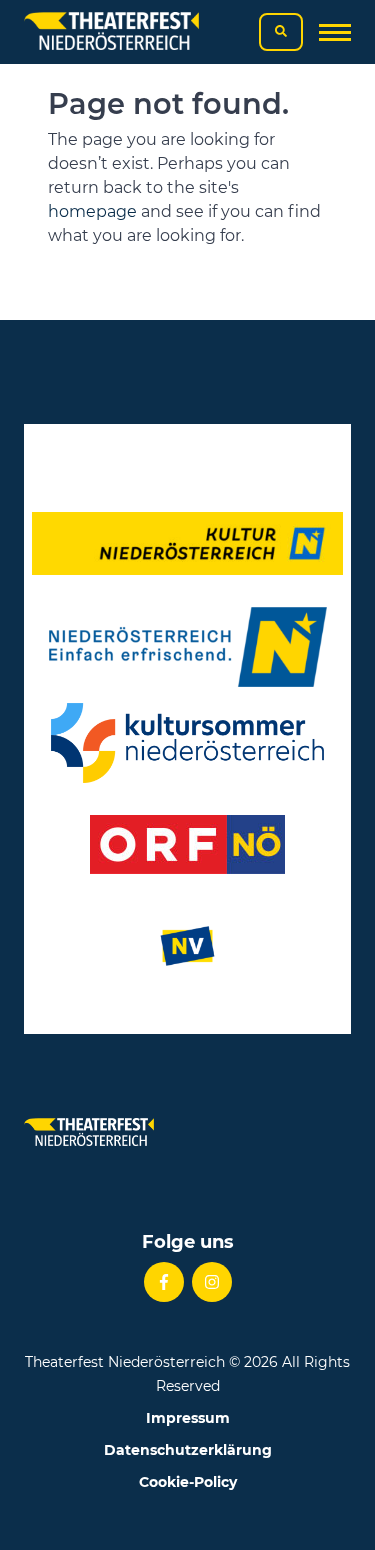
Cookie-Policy (188, 1482)
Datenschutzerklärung (188, 1450)
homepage (92, 211)
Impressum (188, 1418)
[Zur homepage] (111, 32)
